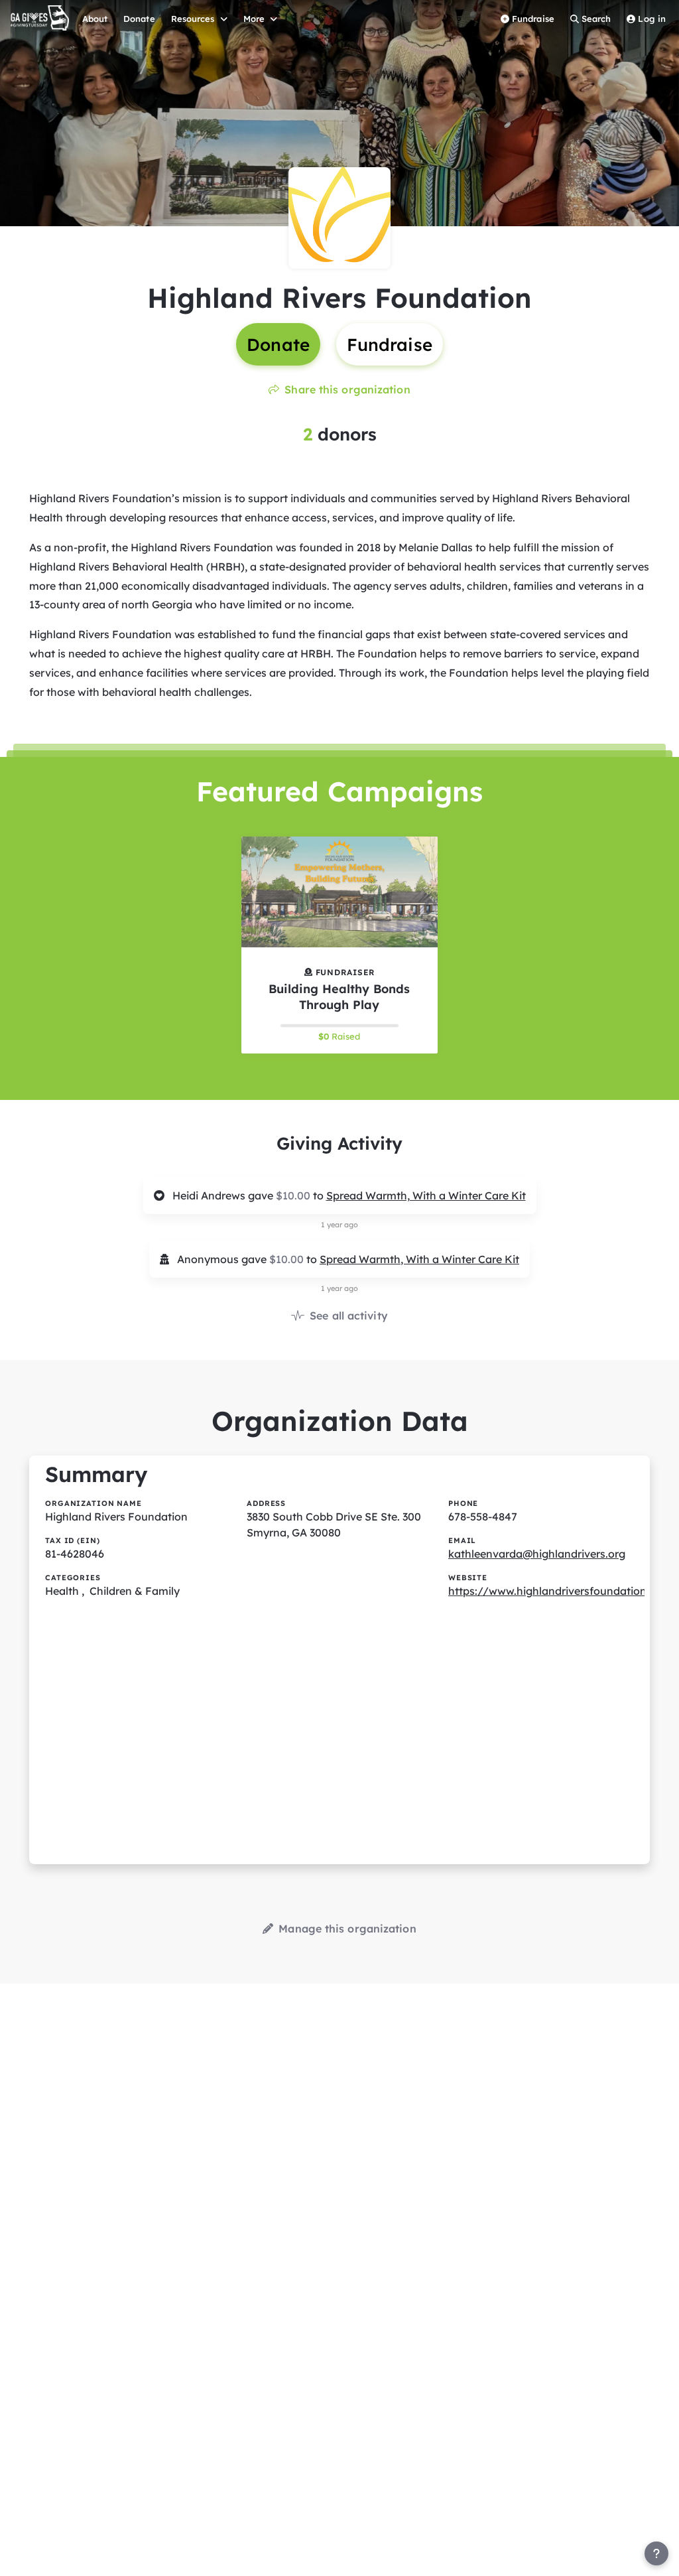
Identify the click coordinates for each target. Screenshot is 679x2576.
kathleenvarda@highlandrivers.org (537, 1554)
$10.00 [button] (294, 1195)
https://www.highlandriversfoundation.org (557, 1591)
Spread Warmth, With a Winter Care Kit (426, 1195)
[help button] (656, 2553)
